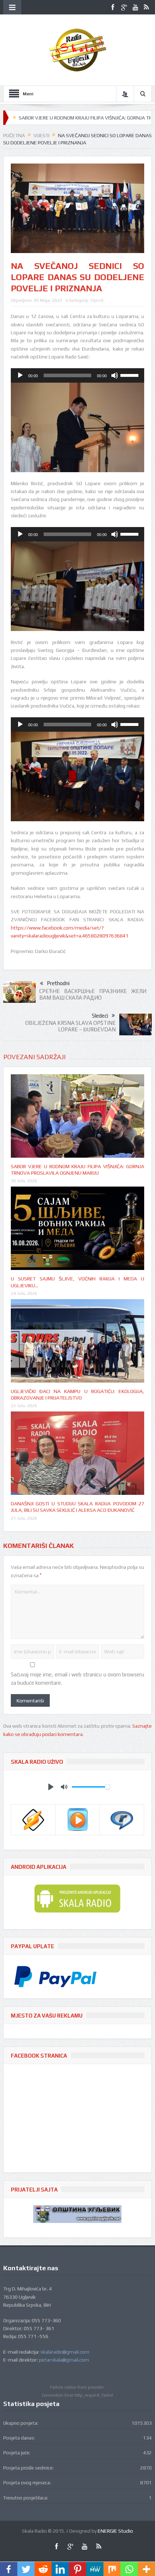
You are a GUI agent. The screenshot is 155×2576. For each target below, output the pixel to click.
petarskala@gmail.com (64, 2360)
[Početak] (20, 375)
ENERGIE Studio (115, 2531)
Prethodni (58, 983)
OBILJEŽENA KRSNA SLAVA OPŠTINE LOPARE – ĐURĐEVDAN (70, 1026)
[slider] (130, 375)
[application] (78, 375)
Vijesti (97, 300)
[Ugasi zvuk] (115, 375)
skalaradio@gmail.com (65, 2352)
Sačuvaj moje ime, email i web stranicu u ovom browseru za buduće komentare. (78, 1678)
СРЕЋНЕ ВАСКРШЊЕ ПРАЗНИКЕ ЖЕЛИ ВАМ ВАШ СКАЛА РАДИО (93, 994)
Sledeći (100, 1016)
